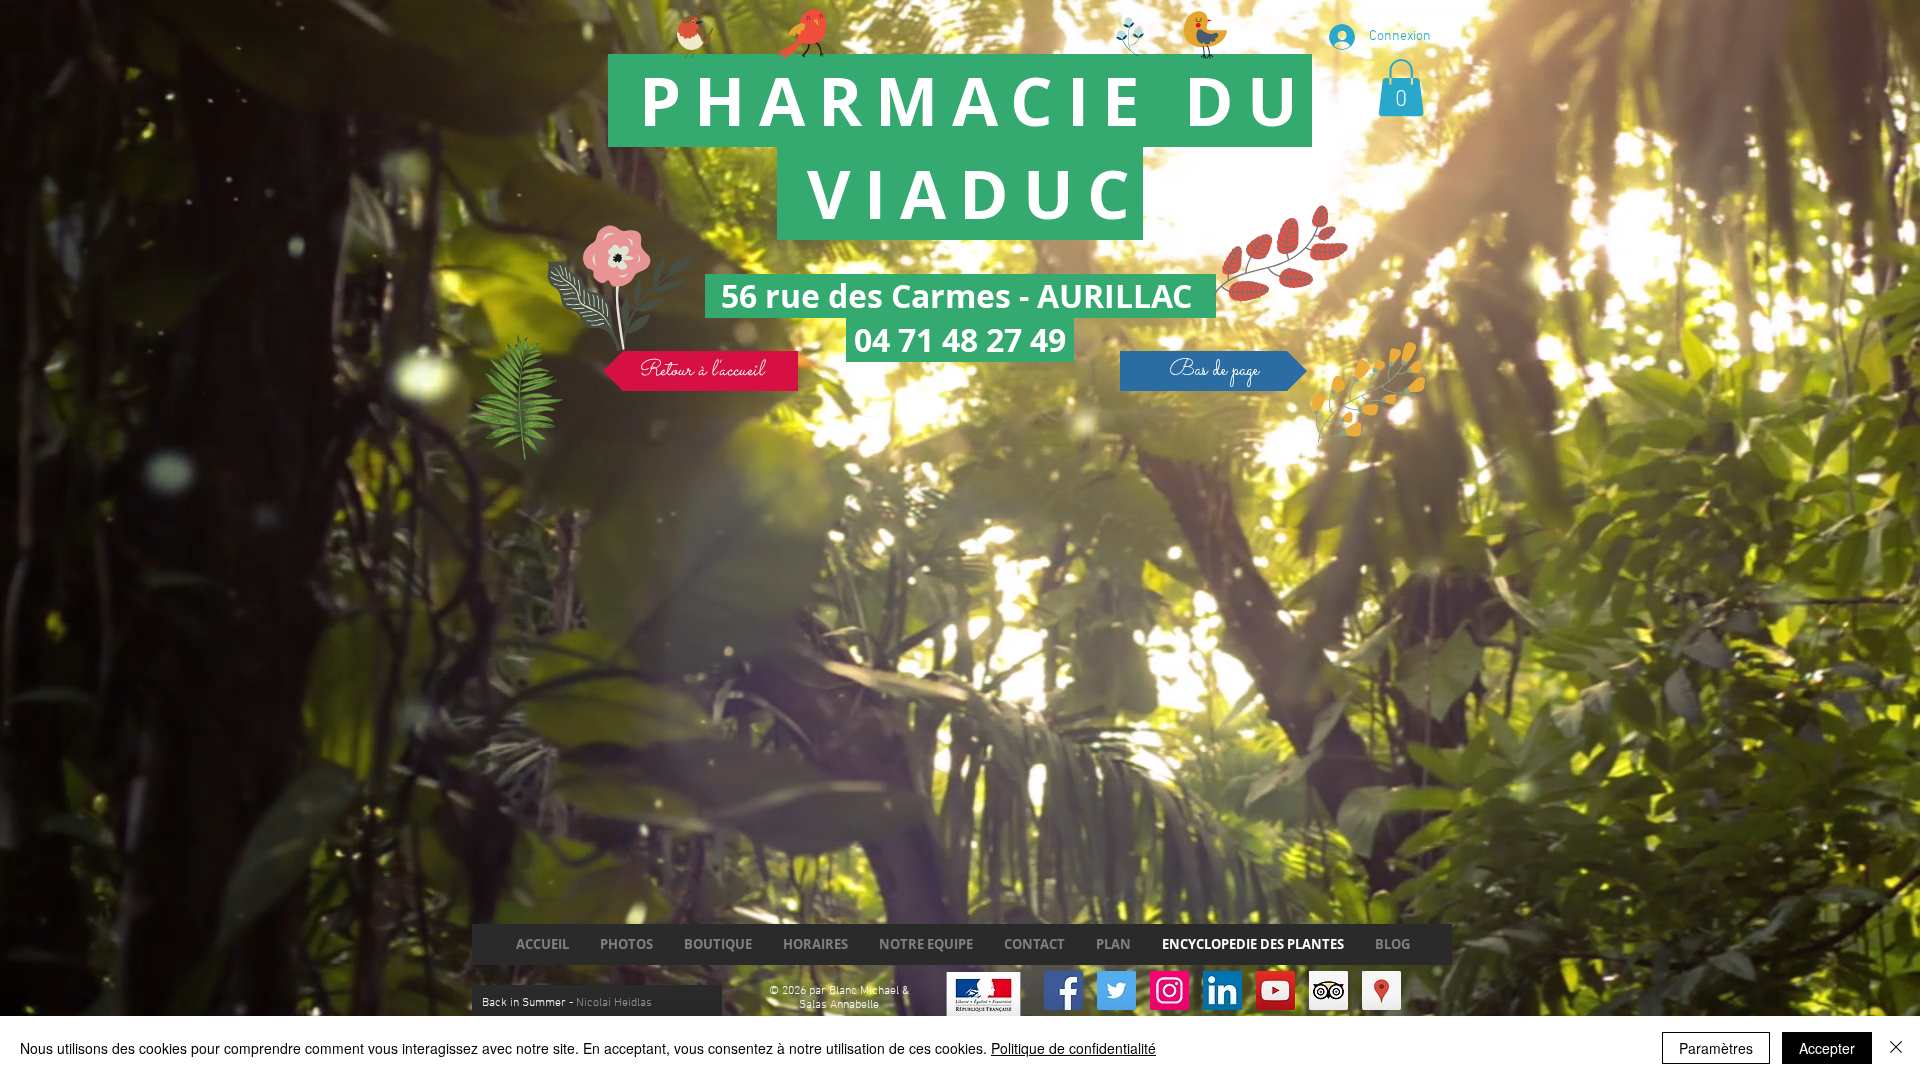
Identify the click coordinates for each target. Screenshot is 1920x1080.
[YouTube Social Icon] (1275, 990)
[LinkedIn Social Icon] (1222, 990)
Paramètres (1716, 1048)
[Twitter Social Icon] (1116, 990)
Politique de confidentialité (1073, 1048)
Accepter (1827, 1048)
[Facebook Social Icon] (1063, 990)
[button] (1401, 87)
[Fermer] (1896, 1048)
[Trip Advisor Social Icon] (1328, 990)
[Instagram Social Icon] (1169, 990)
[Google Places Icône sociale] (1381, 990)
